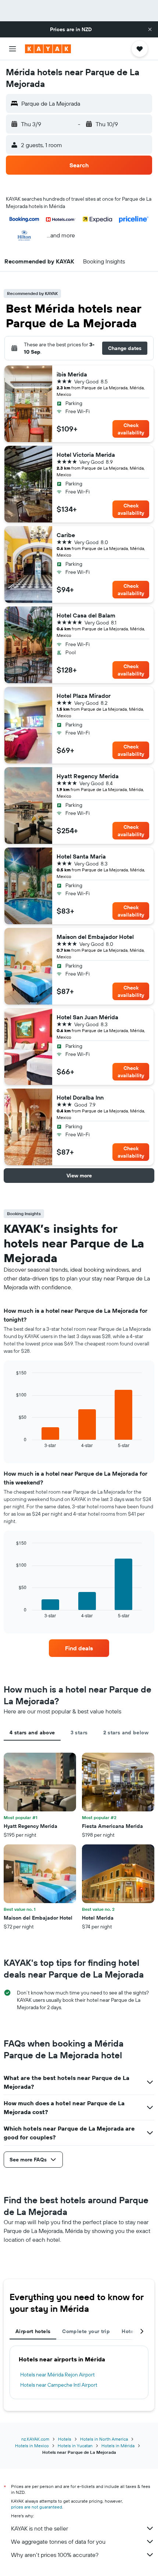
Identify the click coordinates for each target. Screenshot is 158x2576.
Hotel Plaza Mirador (84, 696)
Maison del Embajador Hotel (95, 937)
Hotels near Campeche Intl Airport (59, 2385)
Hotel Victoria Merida (86, 455)
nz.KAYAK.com (35, 2439)
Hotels (65, 2439)
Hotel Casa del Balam (86, 615)
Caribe (66, 535)
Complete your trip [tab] (86, 2331)
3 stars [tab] (79, 1732)
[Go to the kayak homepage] (48, 49)
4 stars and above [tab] (32, 1732)
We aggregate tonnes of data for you (58, 2542)
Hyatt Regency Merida (88, 776)
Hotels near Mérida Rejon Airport (58, 2375)
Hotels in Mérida (118, 2446)
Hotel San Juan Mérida (87, 1017)
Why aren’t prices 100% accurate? (55, 2555)
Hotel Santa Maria (81, 856)
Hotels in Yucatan (75, 2446)
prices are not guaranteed (37, 2507)
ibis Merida (72, 374)
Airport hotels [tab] (33, 2331)
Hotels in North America (104, 2439)
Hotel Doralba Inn (80, 1097)
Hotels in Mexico (32, 2446)
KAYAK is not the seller (39, 2528)
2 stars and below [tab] (126, 1732)
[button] (150, 29)
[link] (79, 1648)
